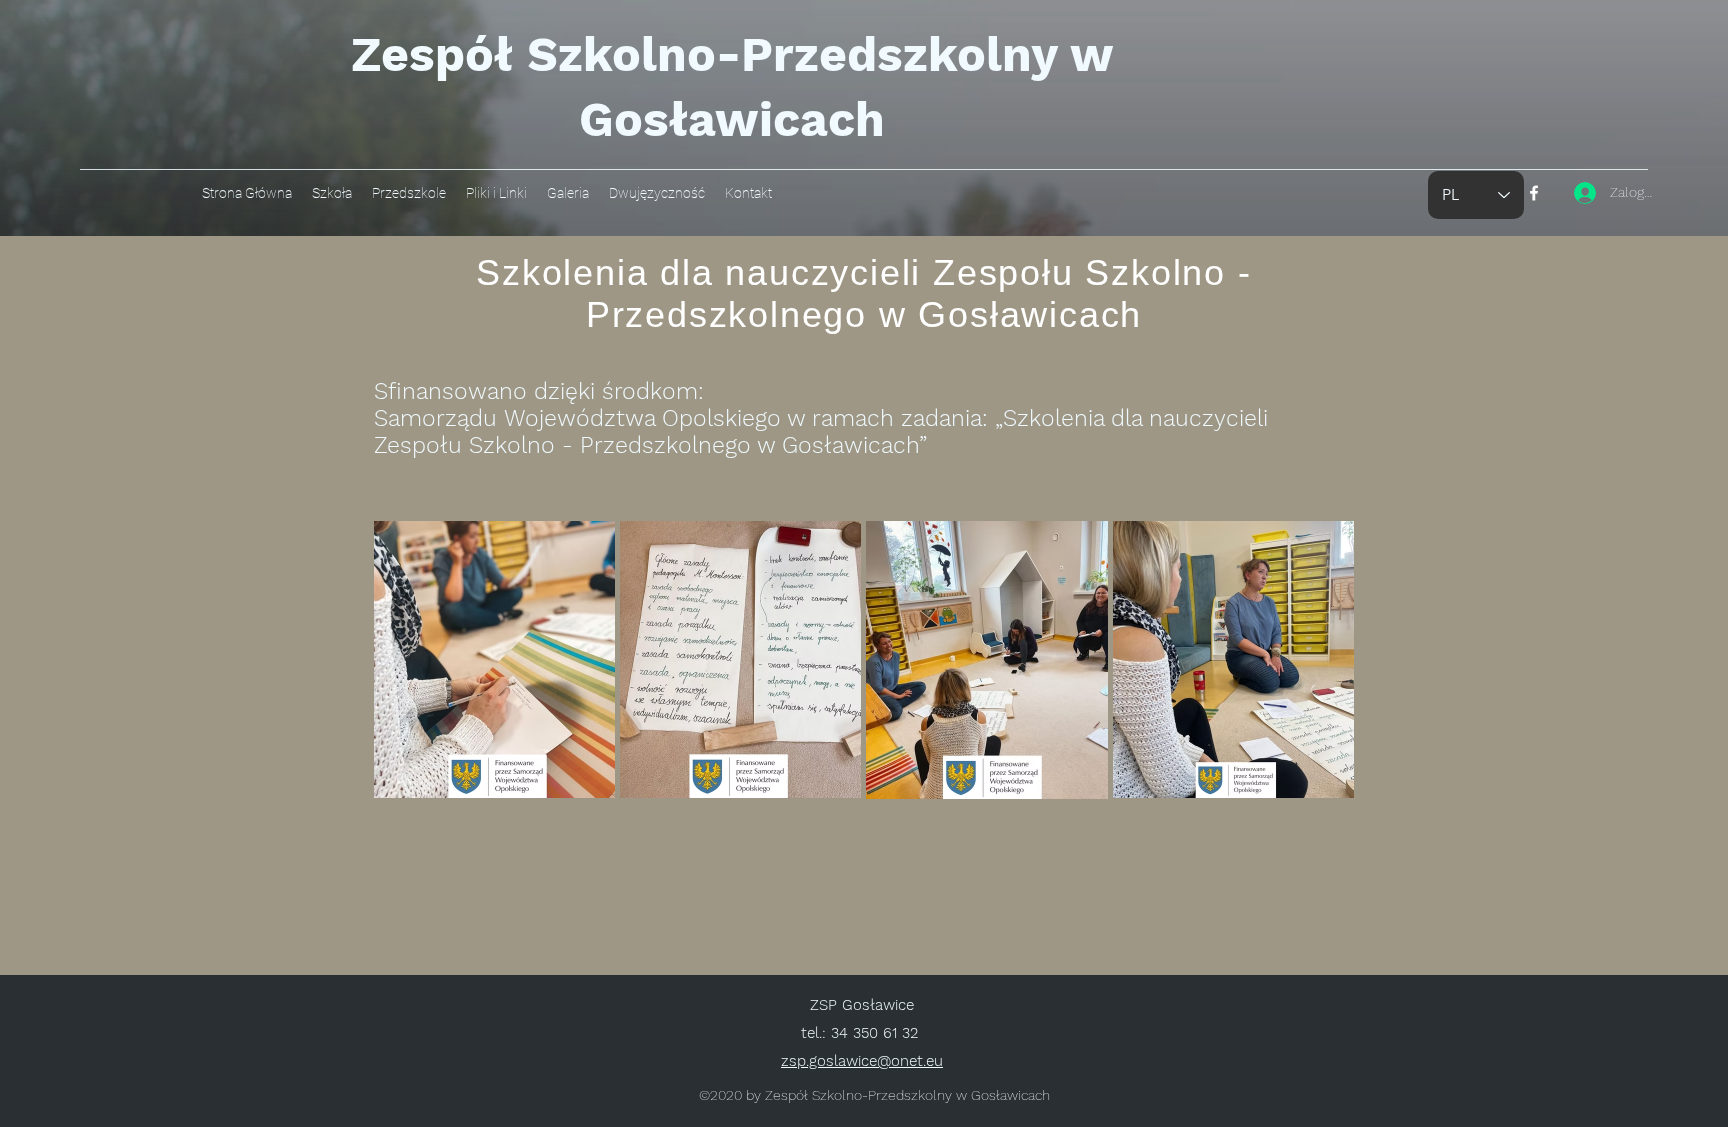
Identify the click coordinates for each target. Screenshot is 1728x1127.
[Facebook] (1534, 193)
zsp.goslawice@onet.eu (862, 1061)
